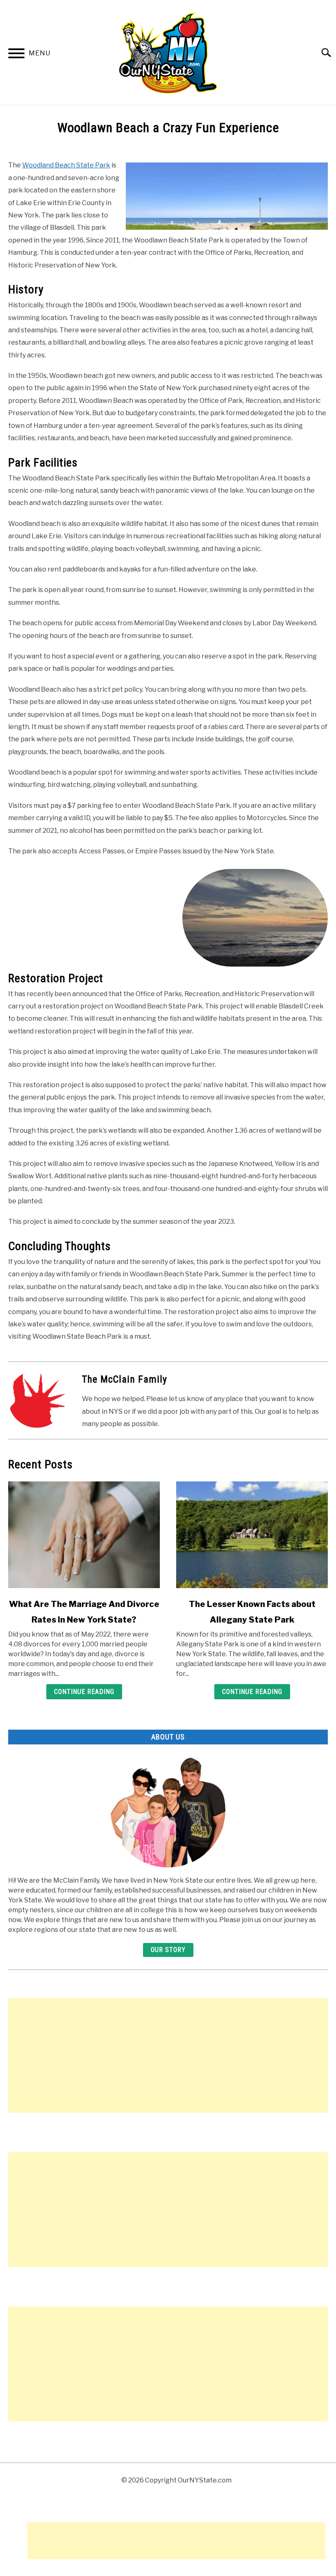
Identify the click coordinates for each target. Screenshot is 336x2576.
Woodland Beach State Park (66, 165)
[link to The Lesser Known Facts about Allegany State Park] (252, 1535)
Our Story (168, 1950)
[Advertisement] (168, 2055)
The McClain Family (125, 1379)
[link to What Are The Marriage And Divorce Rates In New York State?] (84, 1535)
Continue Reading (84, 1692)
